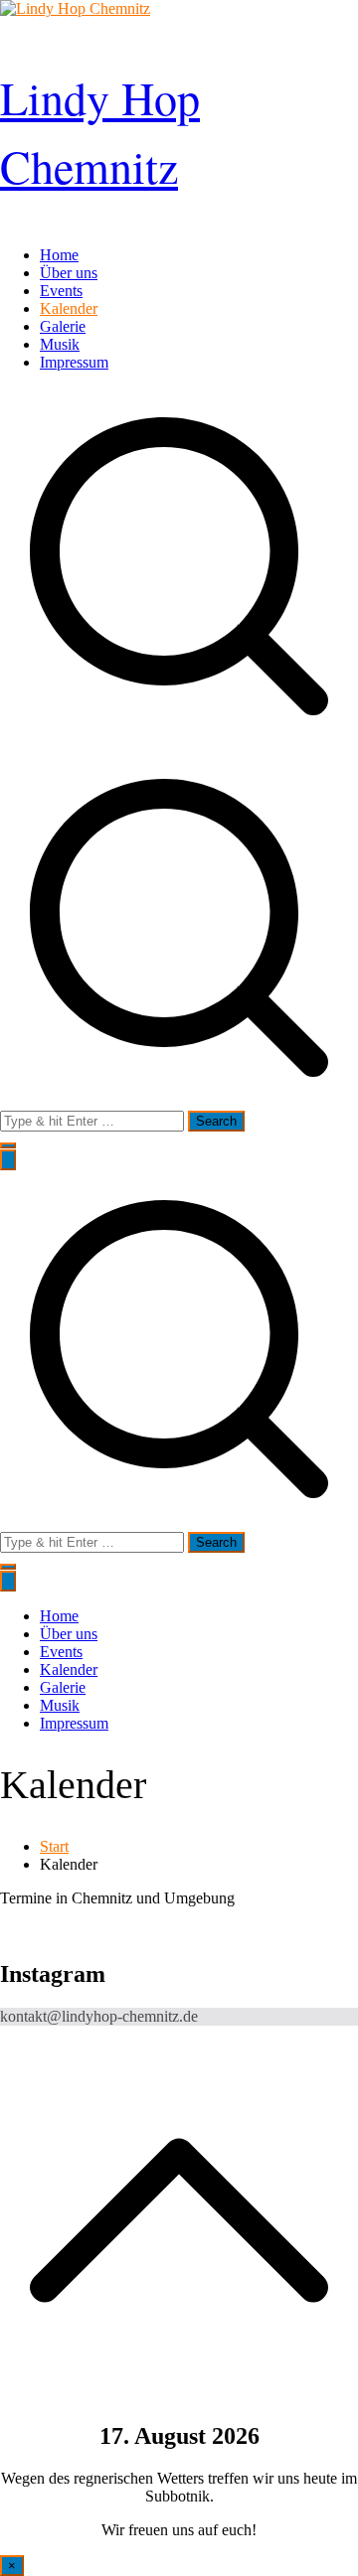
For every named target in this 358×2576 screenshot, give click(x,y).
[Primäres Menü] (8, 1160)
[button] (8, 1145)
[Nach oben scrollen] (179, 2394)
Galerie (63, 326)
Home (59, 255)
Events (61, 291)
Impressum (74, 362)
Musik (60, 344)
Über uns (69, 273)
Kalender (69, 308)
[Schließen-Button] (8, 1581)
